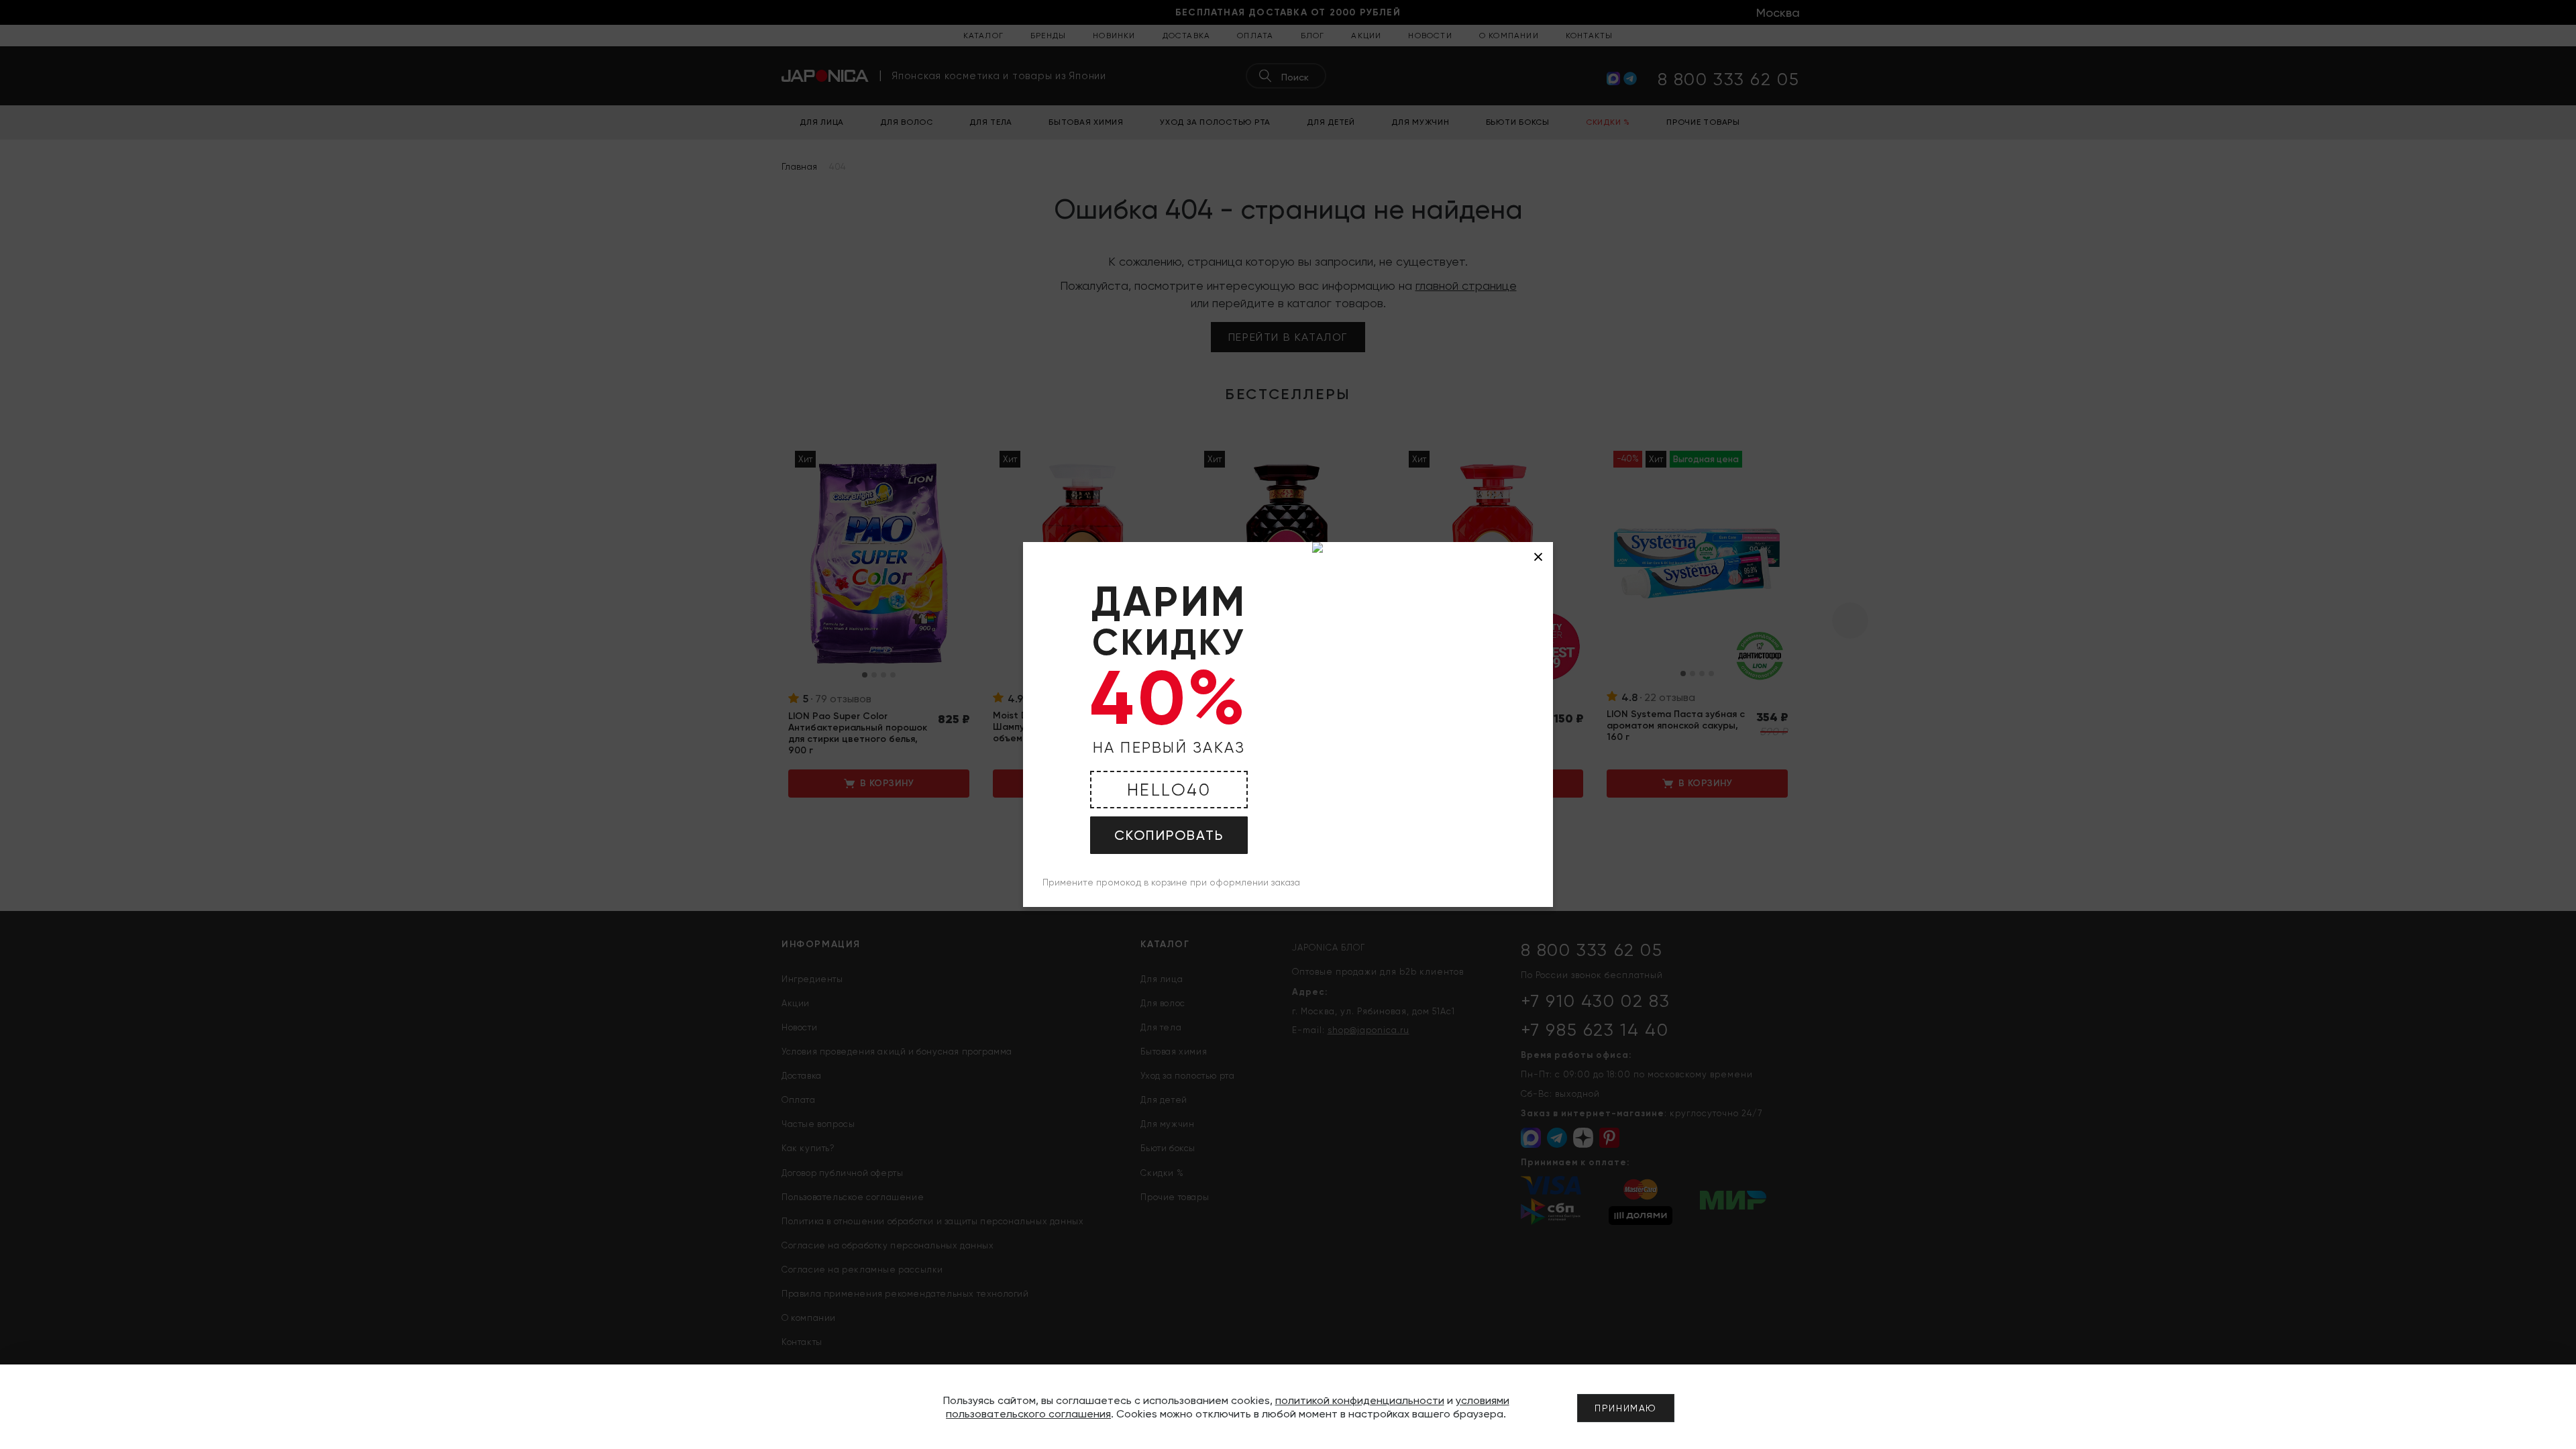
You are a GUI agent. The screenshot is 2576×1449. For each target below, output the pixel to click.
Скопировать (1169, 835)
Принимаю (1626, 1408)
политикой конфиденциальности (1360, 1400)
